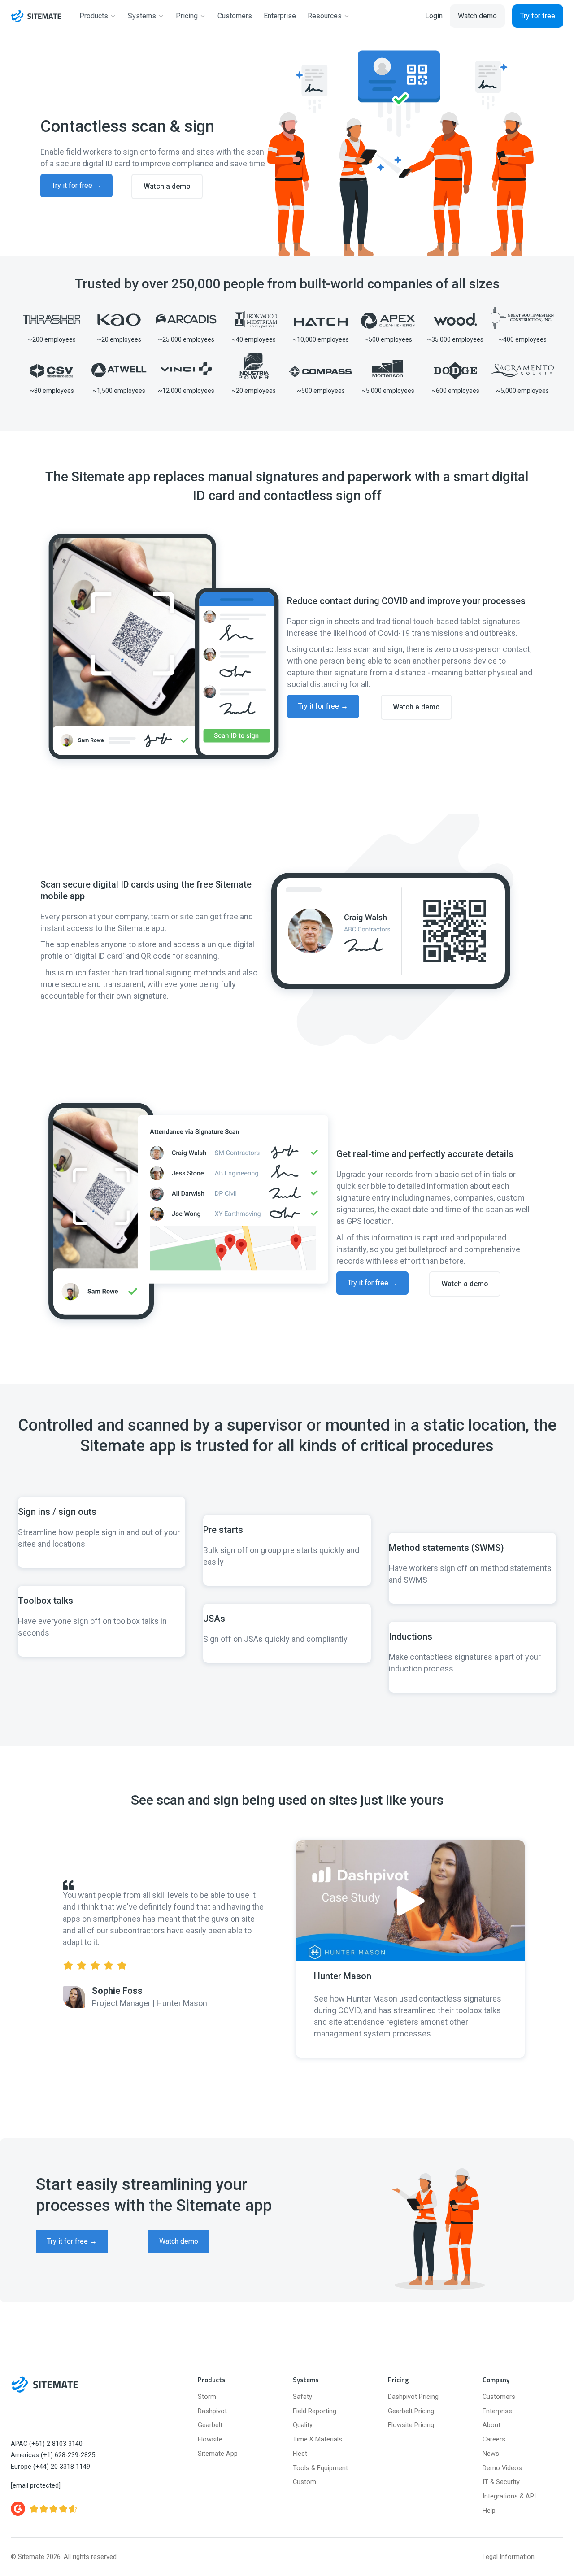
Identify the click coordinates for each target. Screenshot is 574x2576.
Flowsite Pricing (411, 2425)
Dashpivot (212, 2411)
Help (489, 2511)
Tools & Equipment (320, 2468)
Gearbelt (210, 2425)
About (491, 2425)
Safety (302, 2397)
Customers (499, 2397)
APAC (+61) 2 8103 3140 (47, 2444)
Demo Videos (502, 2468)
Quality (303, 2425)
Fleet (300, 2454)
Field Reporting (315, 2411)
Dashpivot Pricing (413, 2397)
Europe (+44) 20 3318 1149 (50, 2467)
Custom (304, 2482)
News (491, 2454)
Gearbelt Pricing (411, 2411)
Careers (494, 2439)
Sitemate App (218, 2454)
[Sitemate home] (45, 2385)
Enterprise (497, 2411)
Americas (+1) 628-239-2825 (53, 2455)
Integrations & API (509, 2496)
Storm (207, 2397)
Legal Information (509, 2557)
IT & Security (501, 2482)
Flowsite (210, 2439)
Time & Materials (317, 2439)
